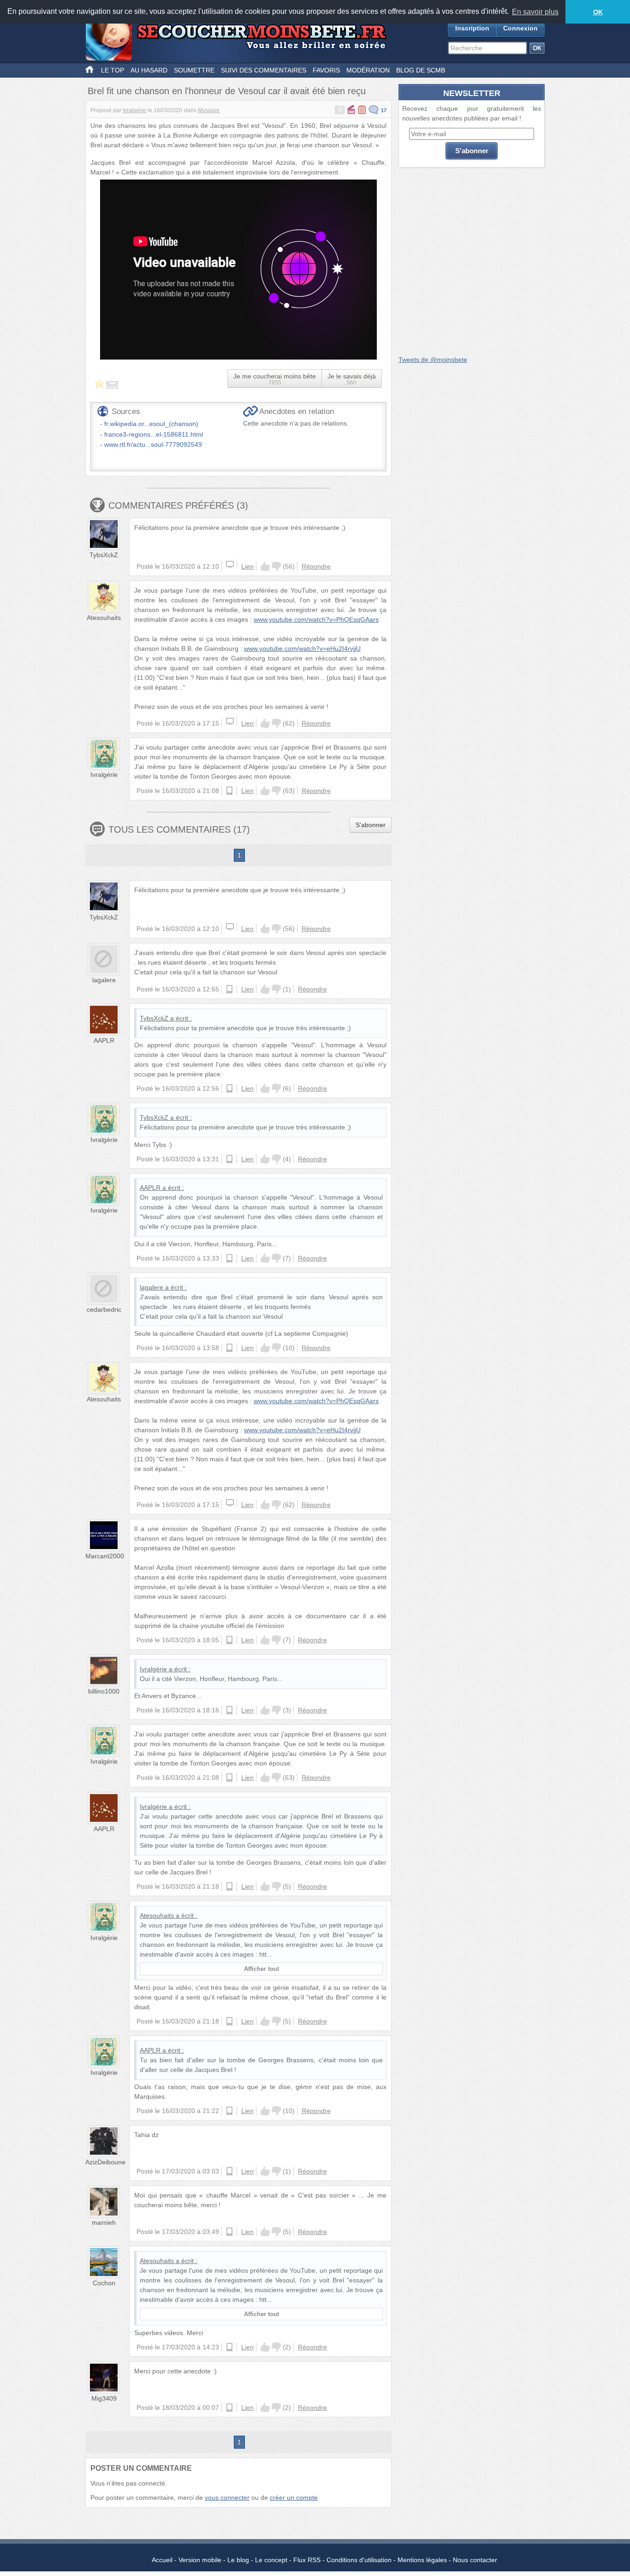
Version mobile (200, 2560)
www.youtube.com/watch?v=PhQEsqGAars (316, 619)
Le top (113, 70)
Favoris (326, 70)
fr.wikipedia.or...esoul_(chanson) (151, 424)
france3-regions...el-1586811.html (154, 434)
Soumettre (194, 70)
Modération (368, 70)
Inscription (472, 28)
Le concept (271, 2560)
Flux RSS (307, 2560)
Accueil (162, 2560)
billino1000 (104, 1691)
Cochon (104, 2283)
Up (265, 566)
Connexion (520, 28)
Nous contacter (475, 2560)
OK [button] (598, 12)
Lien (247, 566)
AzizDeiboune (105, 2162)
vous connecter (227, 2498)
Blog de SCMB (421, 70)
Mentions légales (422, 2560)
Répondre (316, 566)
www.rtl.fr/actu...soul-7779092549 (153, 444)
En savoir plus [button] (535, 12)
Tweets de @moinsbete (433, 360)
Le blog (238, 2560)
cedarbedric (104, 1309)
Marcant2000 (105, 1556)
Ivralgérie (134, 110)
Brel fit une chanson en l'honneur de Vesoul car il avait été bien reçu (227, 91)
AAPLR (104, 1040)
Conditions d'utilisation (359, 2560)
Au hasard (149, 70)
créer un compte (294, 2498)
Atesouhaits (104, 618)
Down (276, 566)
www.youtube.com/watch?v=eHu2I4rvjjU (302, 649)
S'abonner (371, 825)
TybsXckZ (104, 555)
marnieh (104, 2222)
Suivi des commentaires (264, 70)
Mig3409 (104, 2398)
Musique (209, 110)
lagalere (104, 980)
